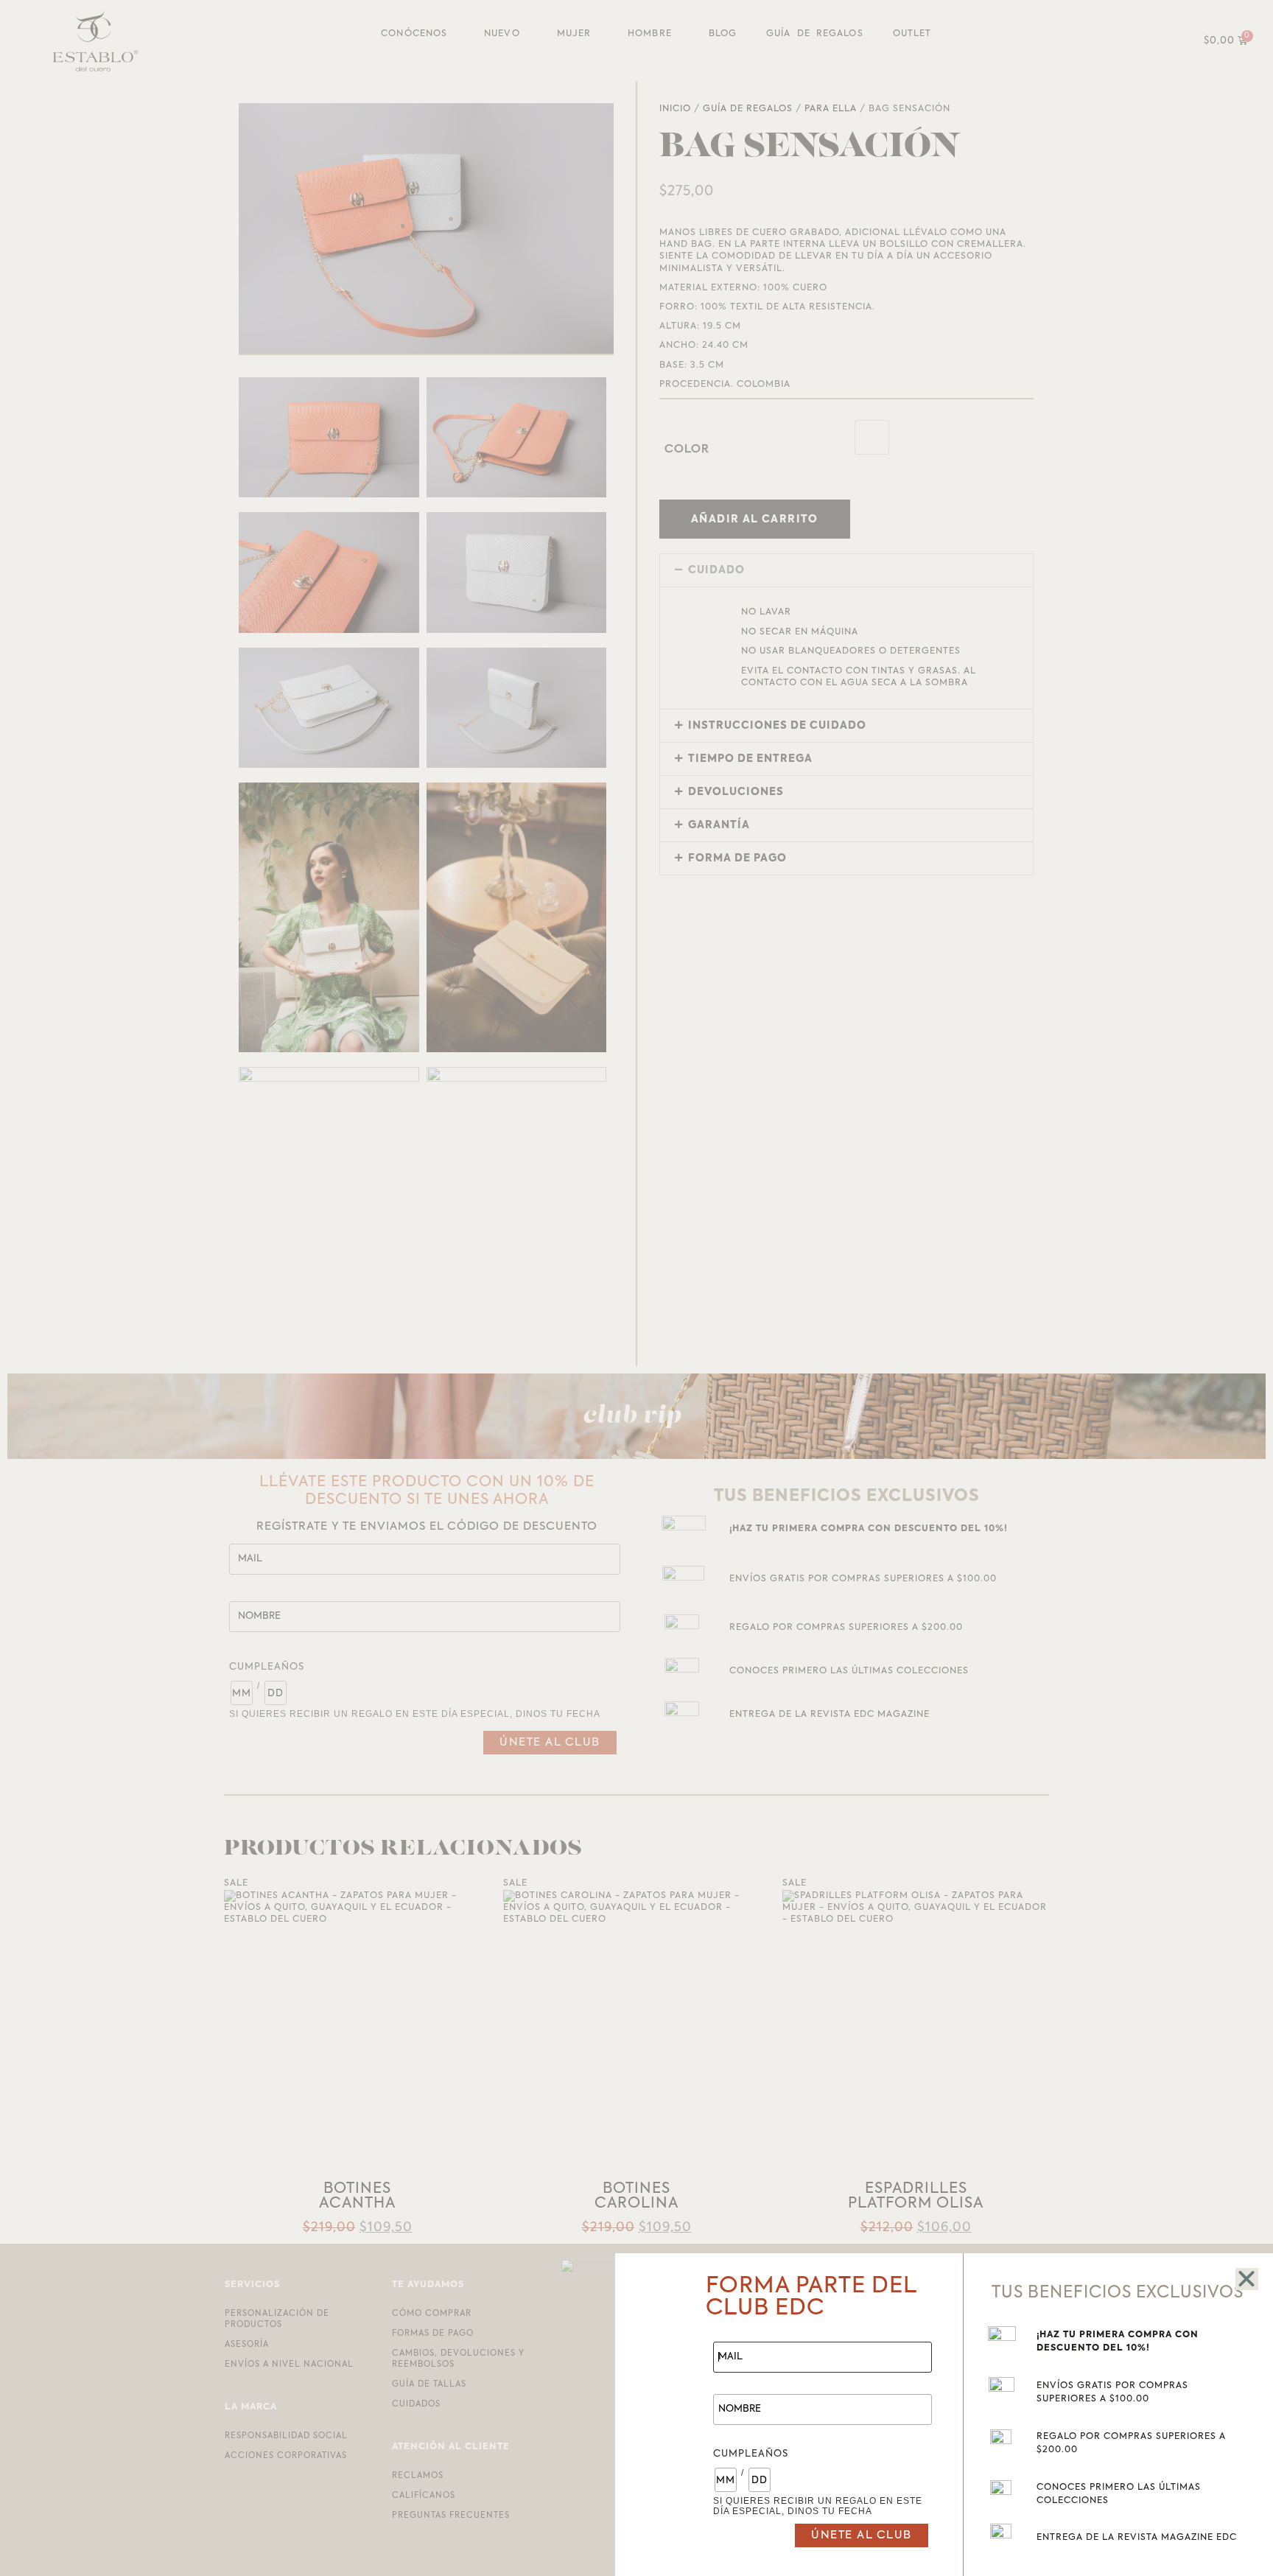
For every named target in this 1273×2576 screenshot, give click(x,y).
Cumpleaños (751, 2454)
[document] (636, 1288)
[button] (1247, 2279)
